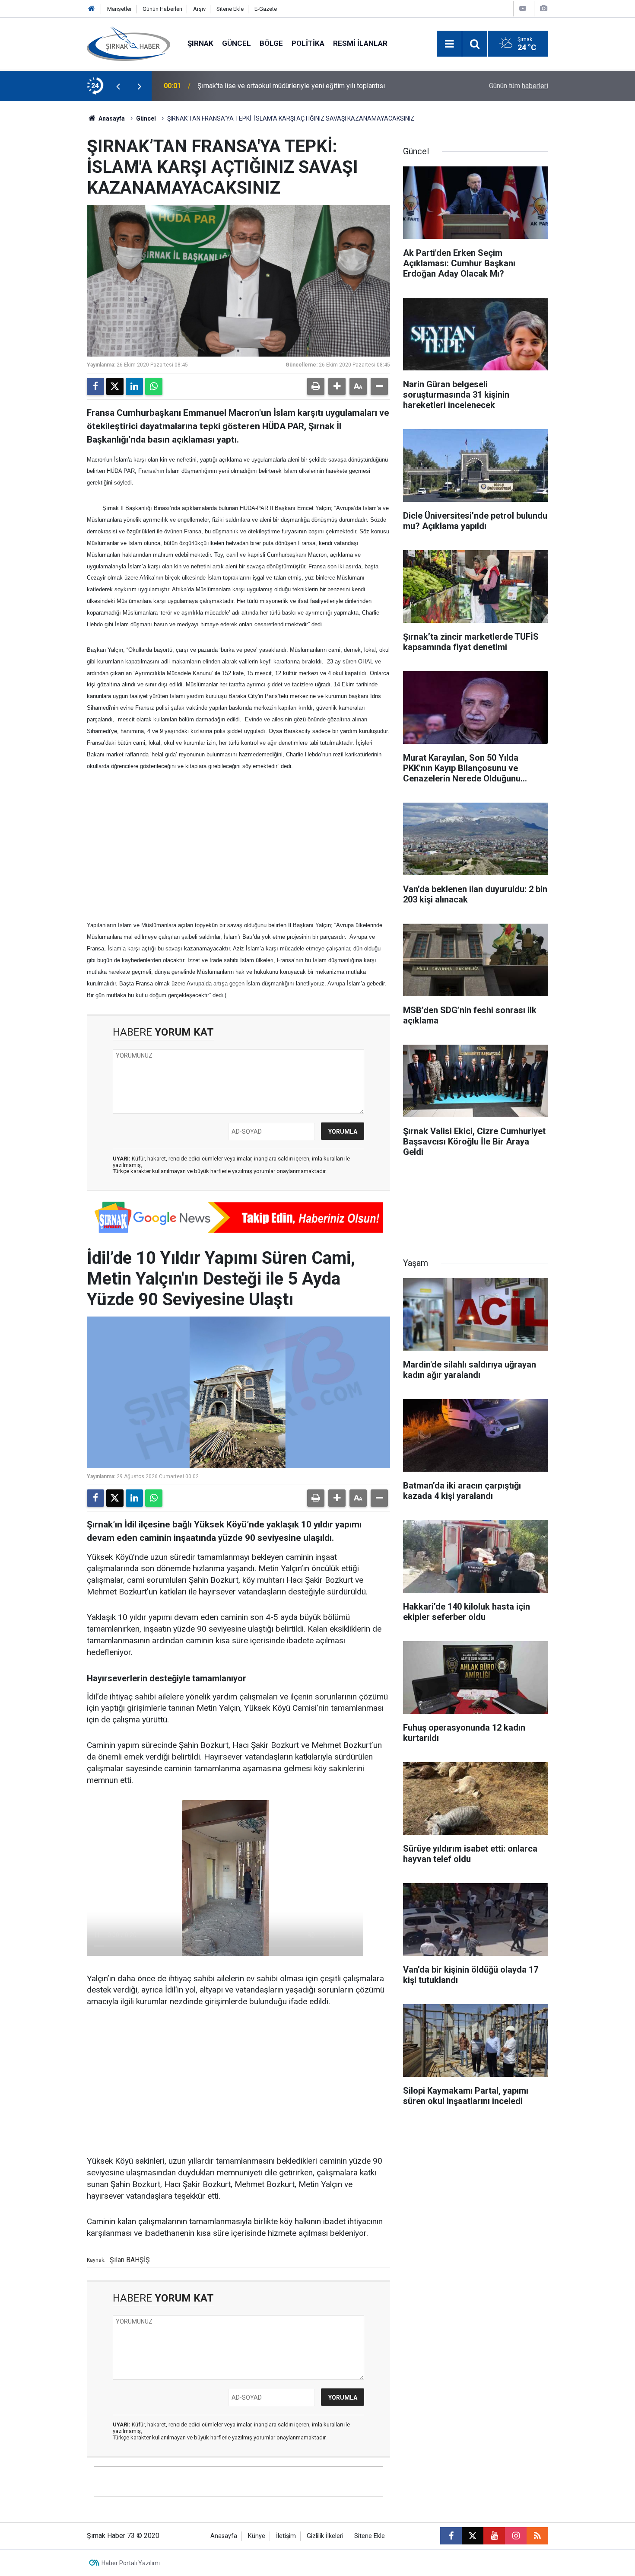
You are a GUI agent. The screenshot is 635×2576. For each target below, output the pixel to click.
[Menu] (449, 44)
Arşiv (199, 9)
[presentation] (118, 86)
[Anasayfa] (92, 9)
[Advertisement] (238, 845)
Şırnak (200, 43)
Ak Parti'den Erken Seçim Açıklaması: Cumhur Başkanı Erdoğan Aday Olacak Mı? (310, 86)
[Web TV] (523, 8)
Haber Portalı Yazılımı (131, 2563)
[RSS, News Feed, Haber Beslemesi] (537, 2536)
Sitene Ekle (230, 9)
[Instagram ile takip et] (516, 2536)
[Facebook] (95, 386)
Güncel (237, 43)
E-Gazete (266, 9)
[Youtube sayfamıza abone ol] (494, 2536)
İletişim (286, 2536)
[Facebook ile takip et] (451, 2536)
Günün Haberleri (162, 9)
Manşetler (119, 9)
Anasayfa (111, 118)
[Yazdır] (316, 386)
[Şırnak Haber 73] (129, 43)
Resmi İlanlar (360, 43)
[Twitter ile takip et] (473, 2536)
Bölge (271, 43)
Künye (257, 2536)
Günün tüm (519, 86)
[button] (337, 386)
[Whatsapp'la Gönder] (154, 386)
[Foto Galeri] (543, 8)
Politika (308, 43)
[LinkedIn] (134, 386)
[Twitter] (115, 386)
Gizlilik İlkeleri (325, 2536)
